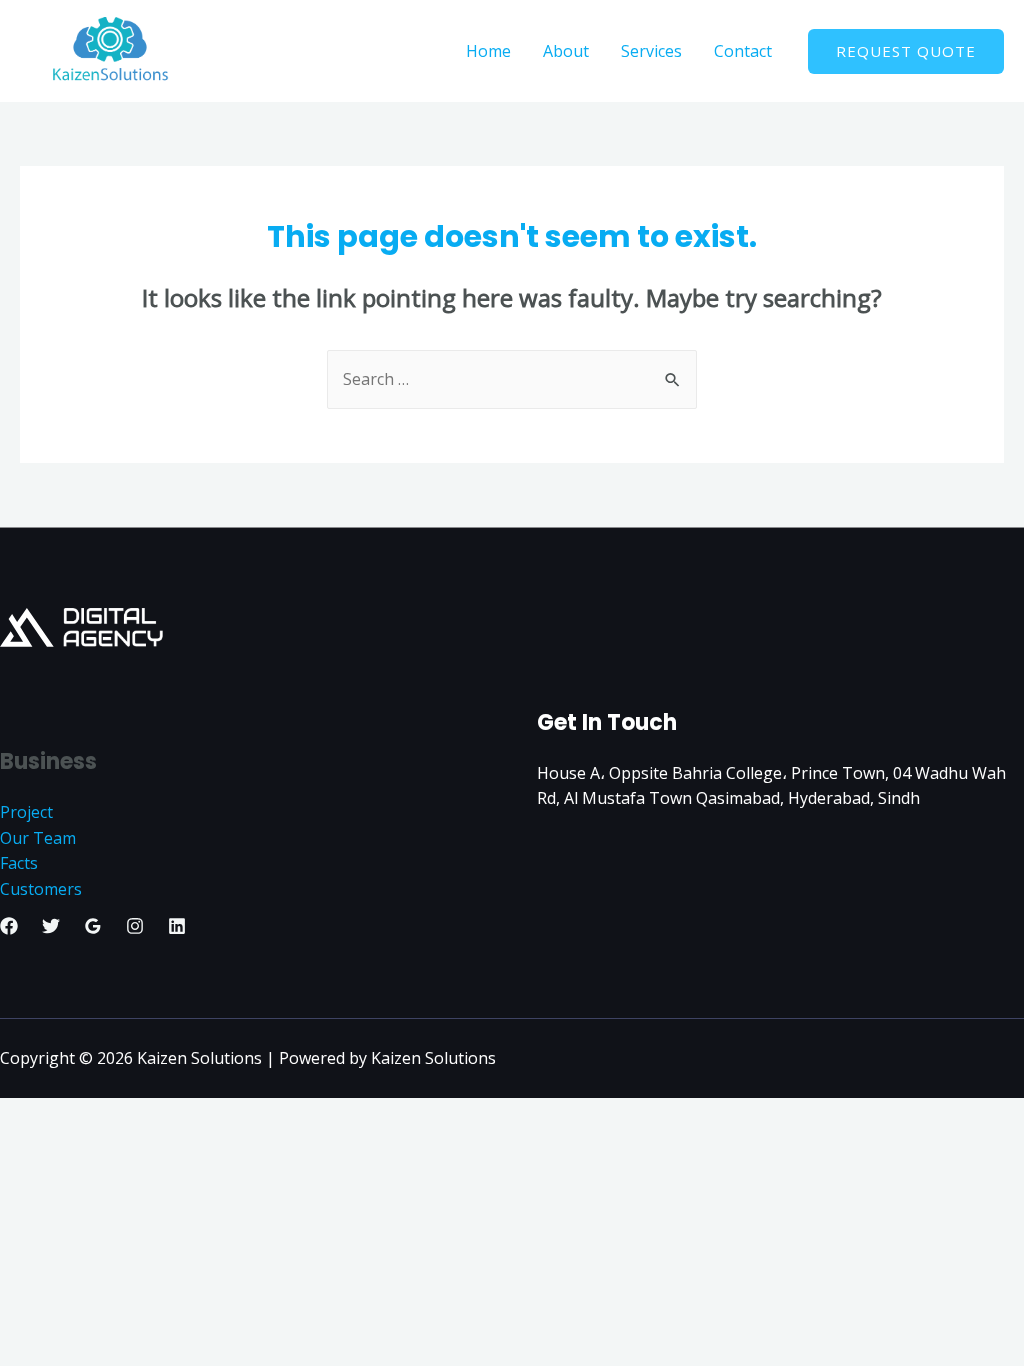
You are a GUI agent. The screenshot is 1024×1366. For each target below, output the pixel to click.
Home (488, 51)
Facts (19, 863)
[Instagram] (135, 926)
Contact (743, 51)
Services (651, 51)
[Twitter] (51, 926)
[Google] (93, 926)
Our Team (38, 838)
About (566, 51)
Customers (41, 889)
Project (26, 812)
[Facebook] (9, 926)
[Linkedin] (177, 926)
